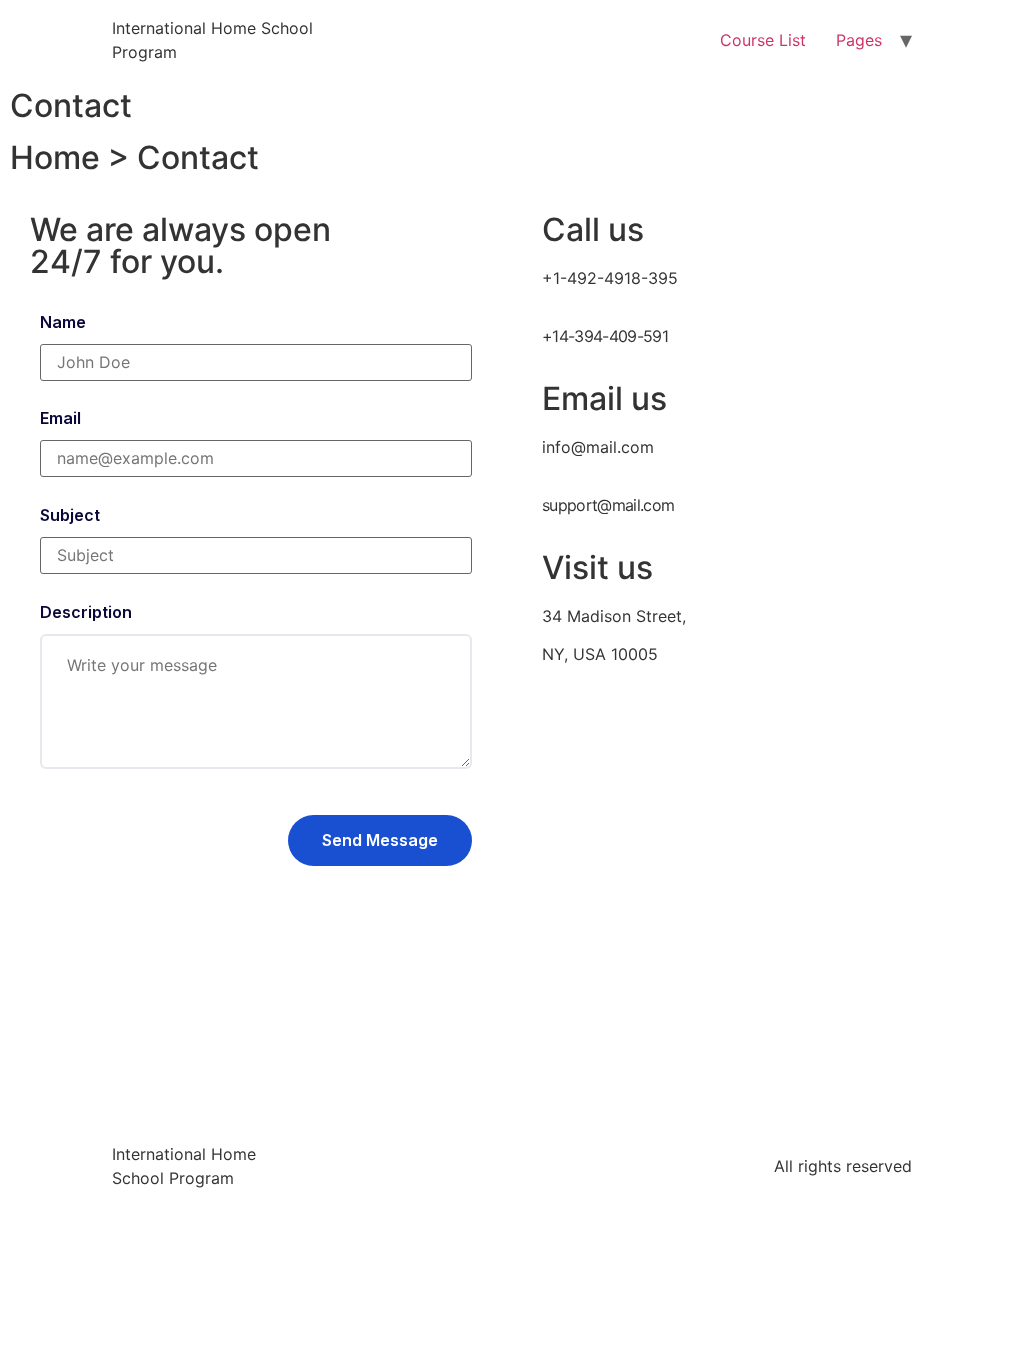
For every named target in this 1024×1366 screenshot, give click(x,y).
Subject (70, 515)
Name (63, 322)
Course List (763, 40)
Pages (859, 40)
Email (60, 418)
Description (86, 612)
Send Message (380, 840)
